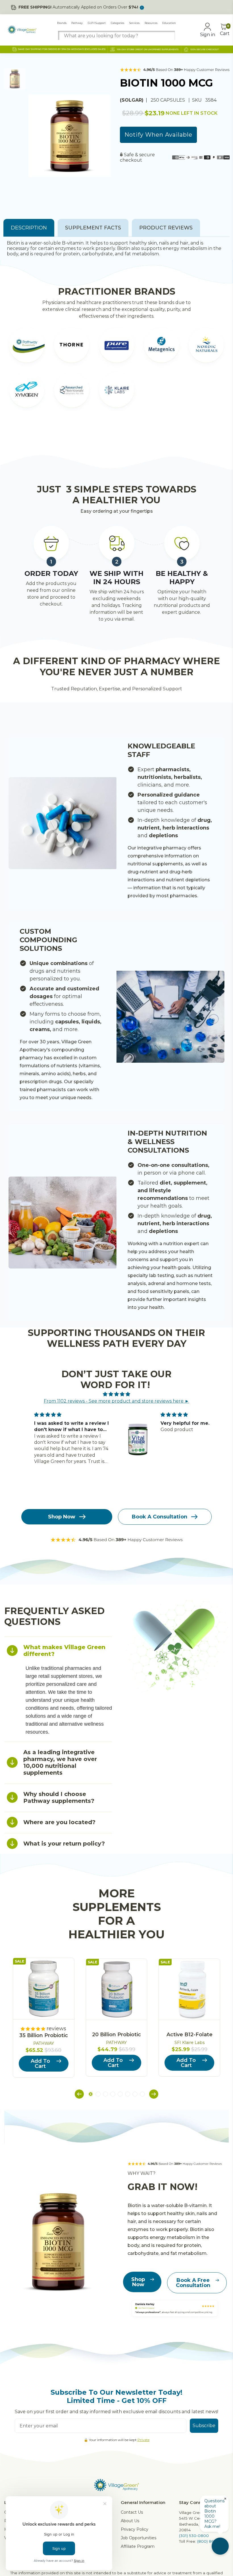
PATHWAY (44, 2043)
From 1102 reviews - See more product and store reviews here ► (116, 1401)
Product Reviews (166, 228)
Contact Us (132, 2512)
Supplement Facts (93, 228)
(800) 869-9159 (211, 2541)
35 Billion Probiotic (44, 2035)
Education (169, 23)
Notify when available (158, 135)
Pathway (77, 23)
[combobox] (116, 36)
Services (134, 23)
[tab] (58, 1650)
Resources (151, 23)
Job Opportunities (139, 2538)
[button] (79, 2095)
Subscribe (204, 2426)
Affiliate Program (138, 2546)
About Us (130, 2521)
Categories (117, 23)
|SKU (196, 100)
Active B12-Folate (190, 2035)
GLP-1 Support (97, 23)
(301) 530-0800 (194, 2536)
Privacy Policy (135, 2529)
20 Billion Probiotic (116, 2035)
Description (29, 228)
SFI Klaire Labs (190, 2043)
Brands (62, 23)
